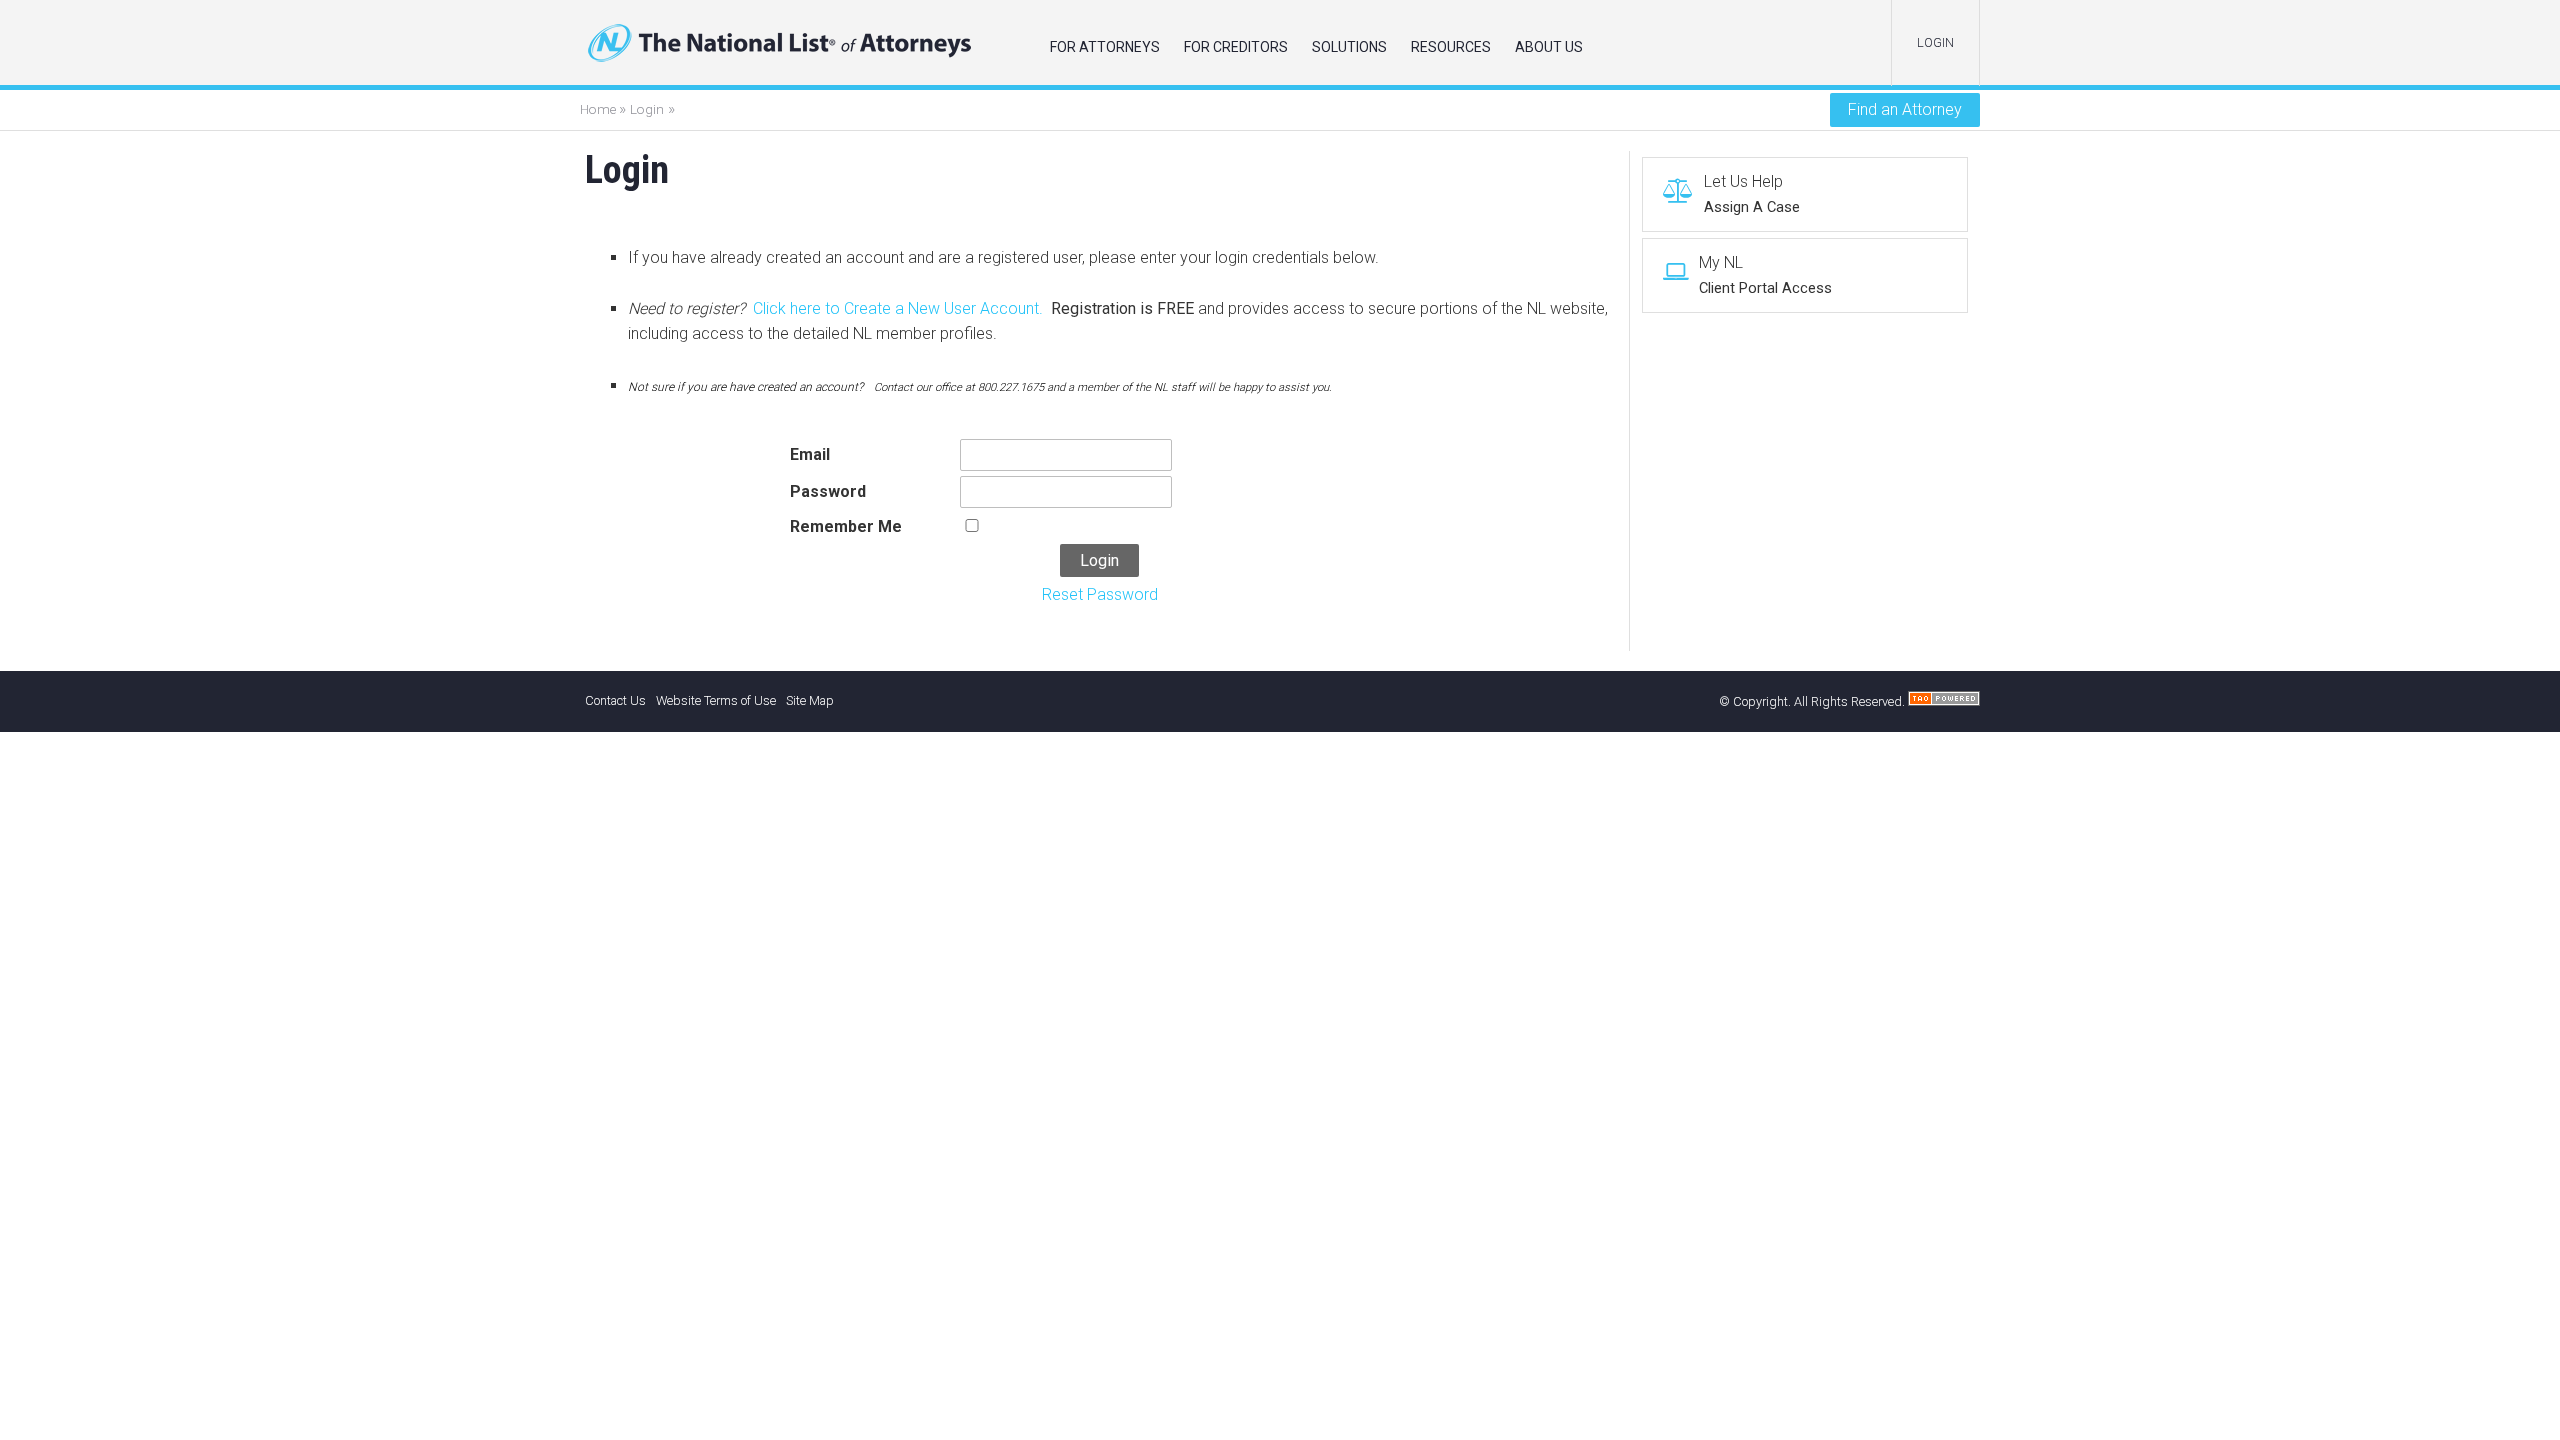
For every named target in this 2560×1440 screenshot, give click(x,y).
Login (647, 109)
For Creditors (1236, 47)
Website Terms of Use (716, 700)
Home (599, 109)
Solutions (1349, 47)
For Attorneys (1105, 47)
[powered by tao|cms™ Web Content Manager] (1944, 701)
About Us (1549, 47)
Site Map (810, 700)
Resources (1451, 47)
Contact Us (615, 700)
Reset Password (1100, 594)
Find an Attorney (1905, 109)
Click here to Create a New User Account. (898, 308)
